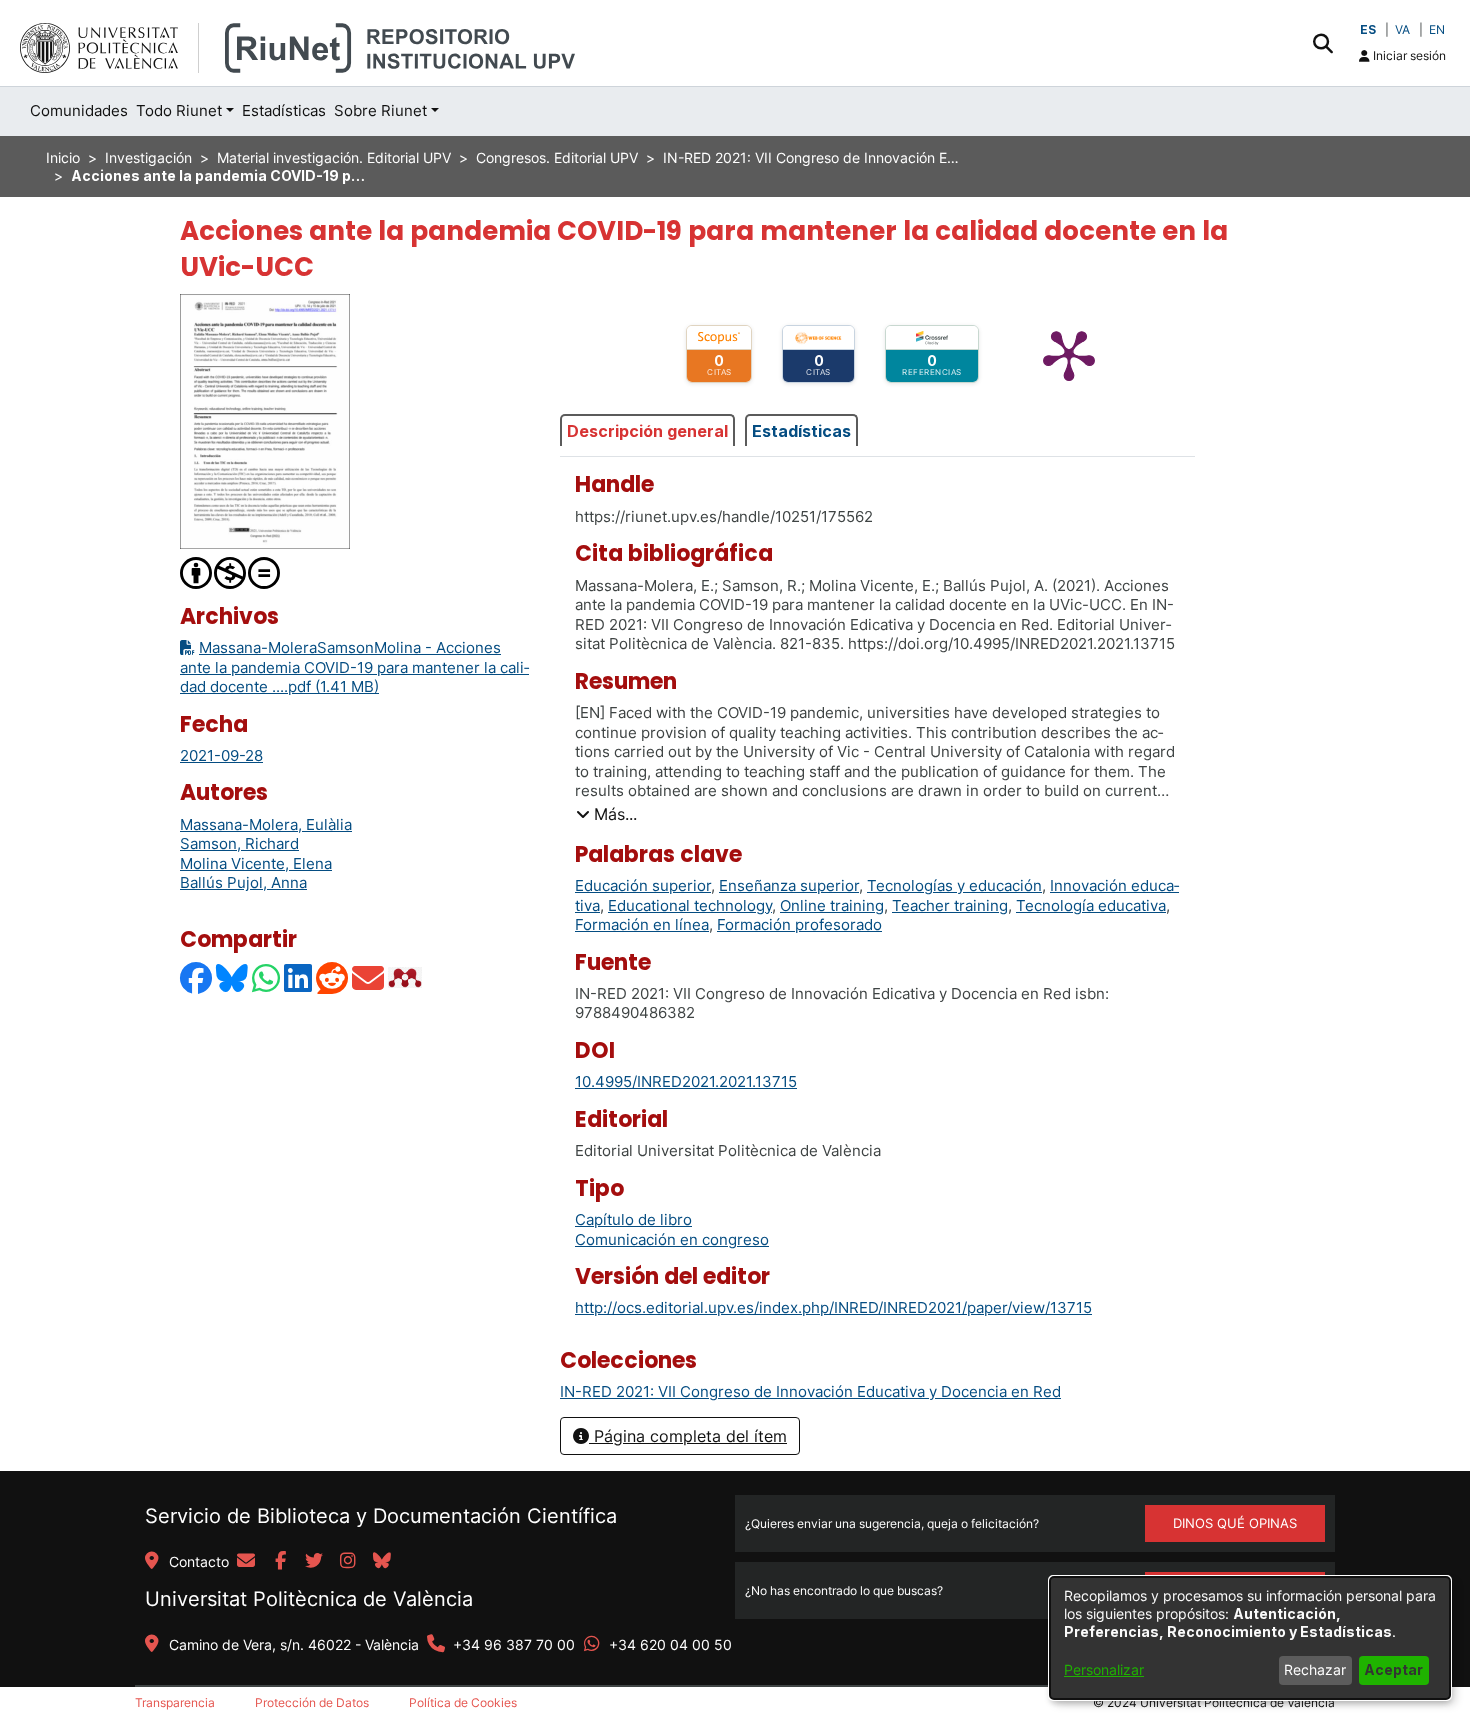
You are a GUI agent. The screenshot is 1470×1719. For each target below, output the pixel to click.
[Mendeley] (407, 977)
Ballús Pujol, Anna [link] (243, 882)
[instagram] (348, 1562)
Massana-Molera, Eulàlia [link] (266, 824)
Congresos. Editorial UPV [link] (557, 157)
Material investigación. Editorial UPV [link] (334, 157)
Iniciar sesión (1408, 55)
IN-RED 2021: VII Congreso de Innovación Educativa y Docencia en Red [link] (813, 157)
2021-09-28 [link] (221, 755)
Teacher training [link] (950, 905)
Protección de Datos (312, 1702)
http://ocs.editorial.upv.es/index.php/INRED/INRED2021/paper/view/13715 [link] (833, 1307)
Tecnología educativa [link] (1091, 905)
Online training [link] (832, 905)
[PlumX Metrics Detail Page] (1069, 354)
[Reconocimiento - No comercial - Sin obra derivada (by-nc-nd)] (231, 571)
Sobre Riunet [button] (380, 110)
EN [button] (1437, 29)
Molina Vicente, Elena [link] (256, 863)
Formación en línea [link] (642, 924)
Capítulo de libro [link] (633, 1219)
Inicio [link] (63, 157)
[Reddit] (333, 977)
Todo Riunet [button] (179, 110)
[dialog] (1250, 1638)
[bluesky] (382, 1562)
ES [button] (1368, 29)
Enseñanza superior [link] (789, 885)
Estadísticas (801, 431)
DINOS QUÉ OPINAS (1235, 1523)
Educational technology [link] (690, 905)
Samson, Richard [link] (239, 843)
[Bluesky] (233, 977)
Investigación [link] (148, 157)
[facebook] (280, 1562)
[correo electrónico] (246, 1562)
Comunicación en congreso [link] (672, 1239)
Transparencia (175, 1702)
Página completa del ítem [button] (688, 1436)
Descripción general (647, 431)
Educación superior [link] (643, 885)
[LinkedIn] (299, 977)
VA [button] (1402, 29)
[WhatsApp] (267, 977)
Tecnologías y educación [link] (954, 885)
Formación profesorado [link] (799, 924)
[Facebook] (197, 977)
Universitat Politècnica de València (309, 1599)
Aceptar (1393, 1669)
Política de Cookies (463, 1702)
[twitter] (314, 1562)
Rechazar (1315, 1669)
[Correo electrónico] (369, 977)
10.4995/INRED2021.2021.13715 (686, 1081)
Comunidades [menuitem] (79, 110)
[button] (1322, 43)
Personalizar (1104, 1669)
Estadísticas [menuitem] (284, 110)
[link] (810, 1391)
